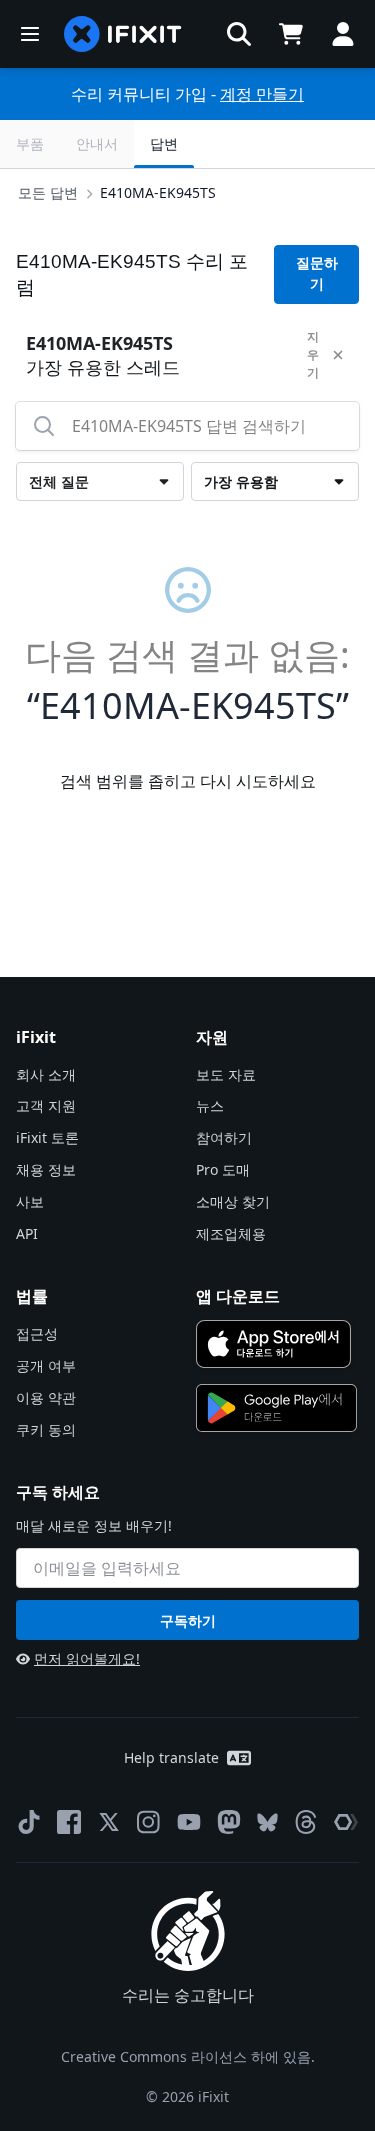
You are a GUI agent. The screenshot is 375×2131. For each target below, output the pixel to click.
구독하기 (188, 1620)
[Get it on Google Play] (277, 1408)
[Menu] (30, 34)
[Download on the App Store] (274, 1344)
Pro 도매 (223, 1169)
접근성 (37, 1333)
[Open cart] (291, 34)
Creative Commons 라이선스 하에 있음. (188, 2056)
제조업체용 (231, 1233)
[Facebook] (69, 1822)
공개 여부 (46, 1365)
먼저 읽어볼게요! (87, 1658)
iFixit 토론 (47, 1137)
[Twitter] (109, 1822)
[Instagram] (149, 1822)
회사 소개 (46, 1074)
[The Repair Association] (346, 1822)
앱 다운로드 (238, 1296)
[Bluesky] (267, 1822)
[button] (239, 34)
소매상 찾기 (233, 1201)
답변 (164, 143)
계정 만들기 (262, 94)
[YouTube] (189, 1822)
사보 (30, 1201)
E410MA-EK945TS (158, 192)
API (27, 1233)
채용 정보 (46, 1169)
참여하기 (224, 1137)
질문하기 (317, 273)
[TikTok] (29, 1822)
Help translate (171, 1757)
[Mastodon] (229, 1822)
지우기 (313, 354)
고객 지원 (46, 1105)
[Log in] (343, 34)
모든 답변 (48, 192)
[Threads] (306, 1822)
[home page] (123, 34)
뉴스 (210, 1105)
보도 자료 (226, 1074)
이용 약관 (46, 1397)
